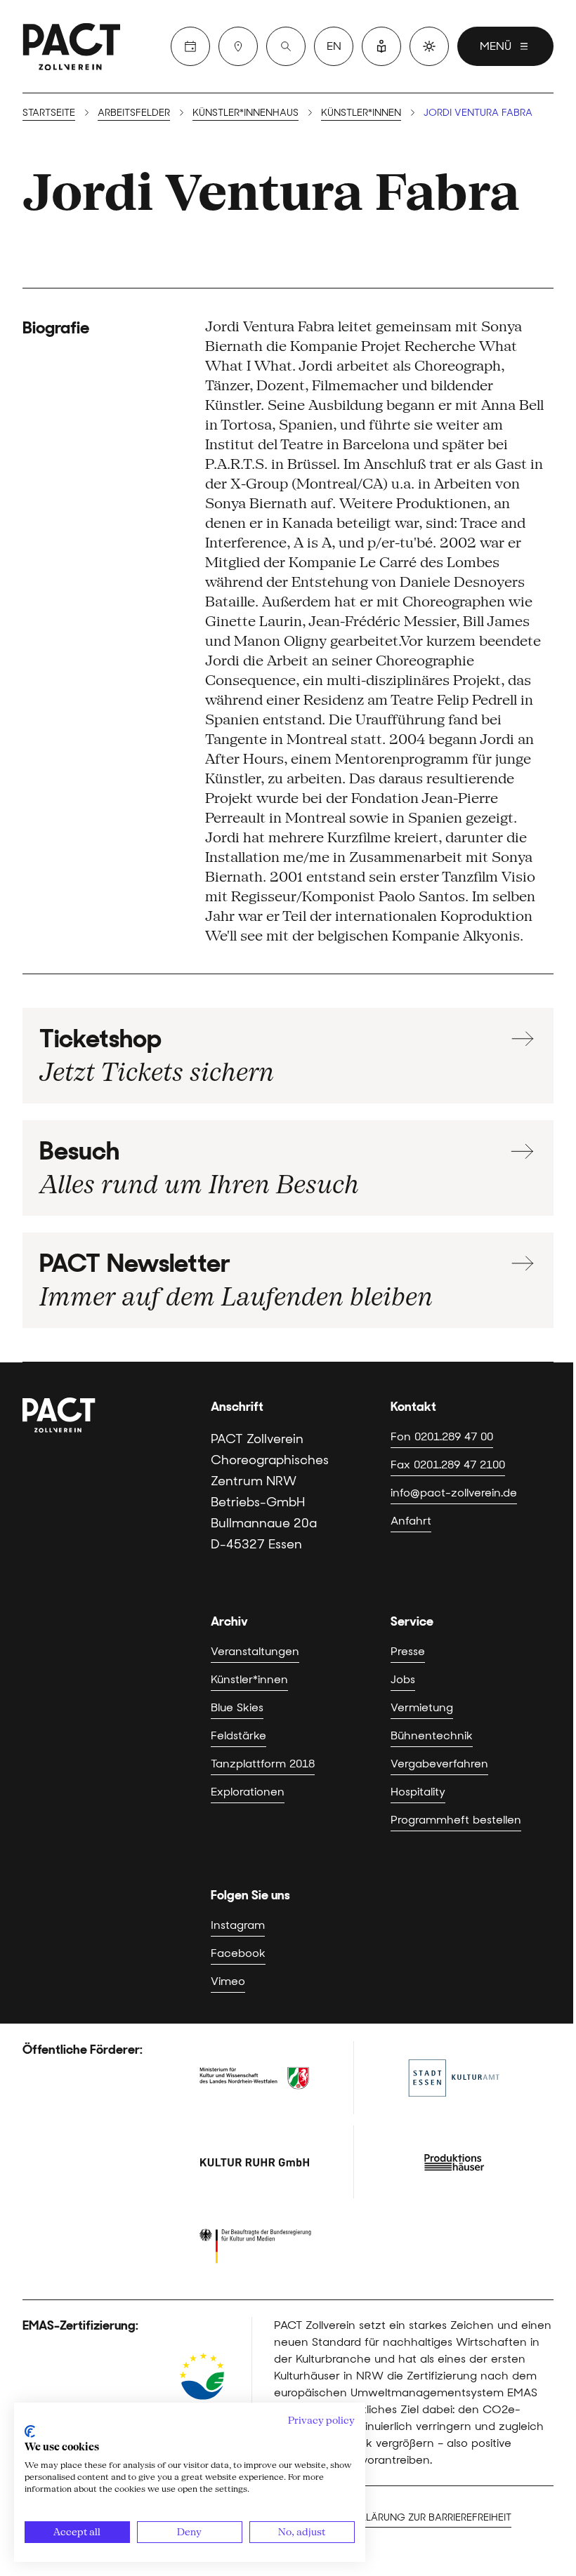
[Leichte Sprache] (381, 46)
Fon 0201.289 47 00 (442, 1436)
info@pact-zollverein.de (454, 1493)
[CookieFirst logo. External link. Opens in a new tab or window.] (30, 2431)
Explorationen (248, 1792)
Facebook (238, 1953)
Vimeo (228, 1981)
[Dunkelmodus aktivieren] (429, 46)
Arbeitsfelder (134, 112)
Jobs (403, 1679)
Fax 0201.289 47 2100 (448, 1465)
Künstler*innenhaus (246, 112)
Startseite (49, 112)
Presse (408, 1651)
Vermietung (422, 1707)
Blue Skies (237, 1707)
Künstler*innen (361, 112)
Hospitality (418, 1792)
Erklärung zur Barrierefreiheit (430, 2517)
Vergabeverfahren (439, 1764)
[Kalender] (190, 46)
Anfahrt (411, 1521)
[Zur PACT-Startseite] (72, 46)
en (334, 46)
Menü (496, 46)
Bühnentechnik (432, 1735)
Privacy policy (321, 2420)
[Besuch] (238, 46)
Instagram (238, 1925)
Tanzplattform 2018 (263, 1764)
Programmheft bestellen (456, 1820)
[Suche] (286, 46)
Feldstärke (238, 1735)
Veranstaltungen (255, 1651)
